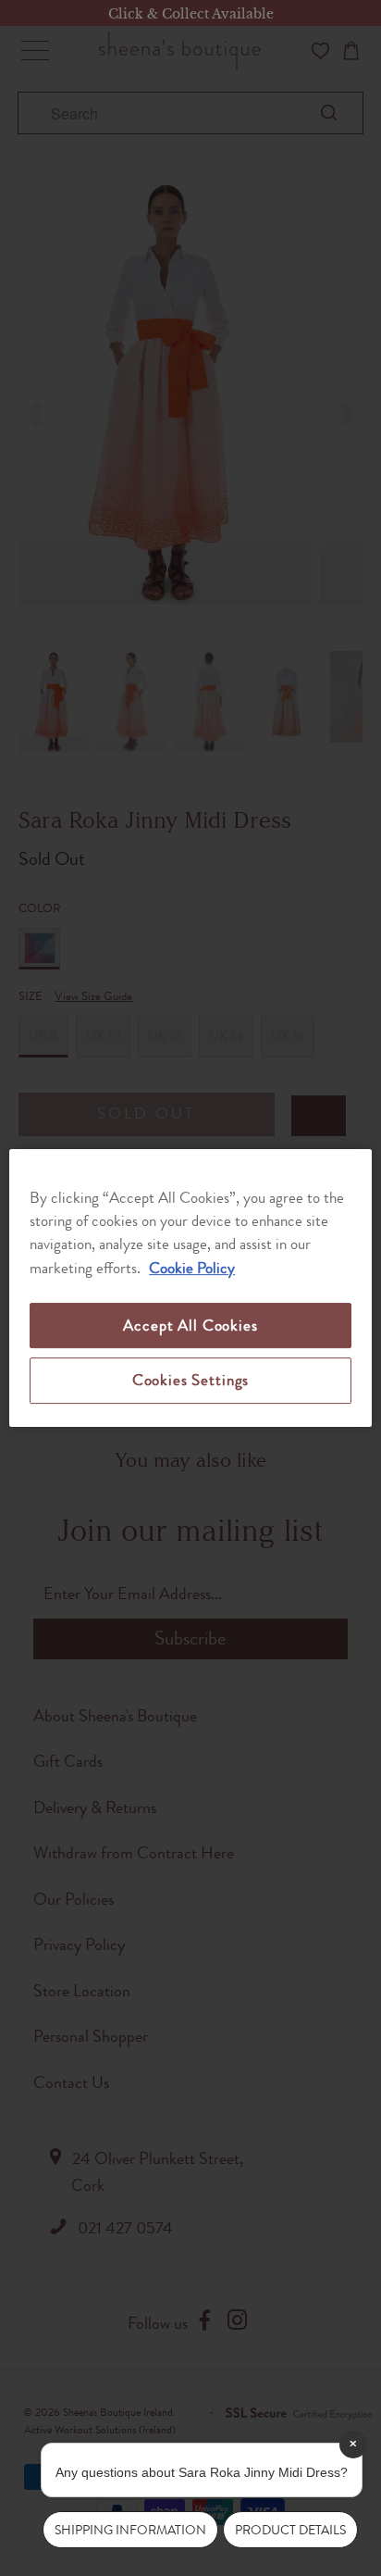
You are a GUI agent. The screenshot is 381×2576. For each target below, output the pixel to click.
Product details (290, 2530)
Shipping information (130, 2530)
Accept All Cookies (190, 1325)
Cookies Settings (190, 1380)
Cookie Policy (192, 1268)
